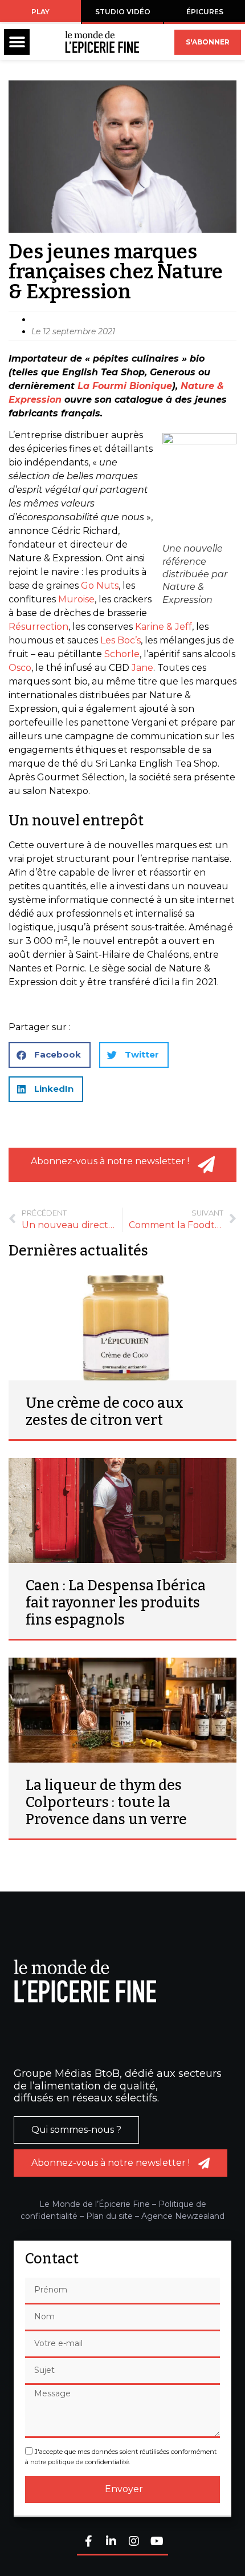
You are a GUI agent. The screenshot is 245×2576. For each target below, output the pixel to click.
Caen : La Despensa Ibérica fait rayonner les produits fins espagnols (116, 1603)
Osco (20, 668)
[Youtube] (157, 2542)
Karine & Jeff (164, 627)
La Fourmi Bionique (125, 386)
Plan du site (109, 2216)
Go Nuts (100, 586)
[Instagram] (134, 2542)
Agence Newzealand (183, 2216)
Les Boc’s (121, 640)
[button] (17, 42)
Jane (142, 668)
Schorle (122, 654)
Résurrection (38, 627)
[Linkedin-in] (111, 2542)
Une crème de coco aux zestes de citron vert (105, 1412)
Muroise (76, 599)
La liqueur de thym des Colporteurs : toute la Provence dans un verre (106, 1803)
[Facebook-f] (88, 2542)
